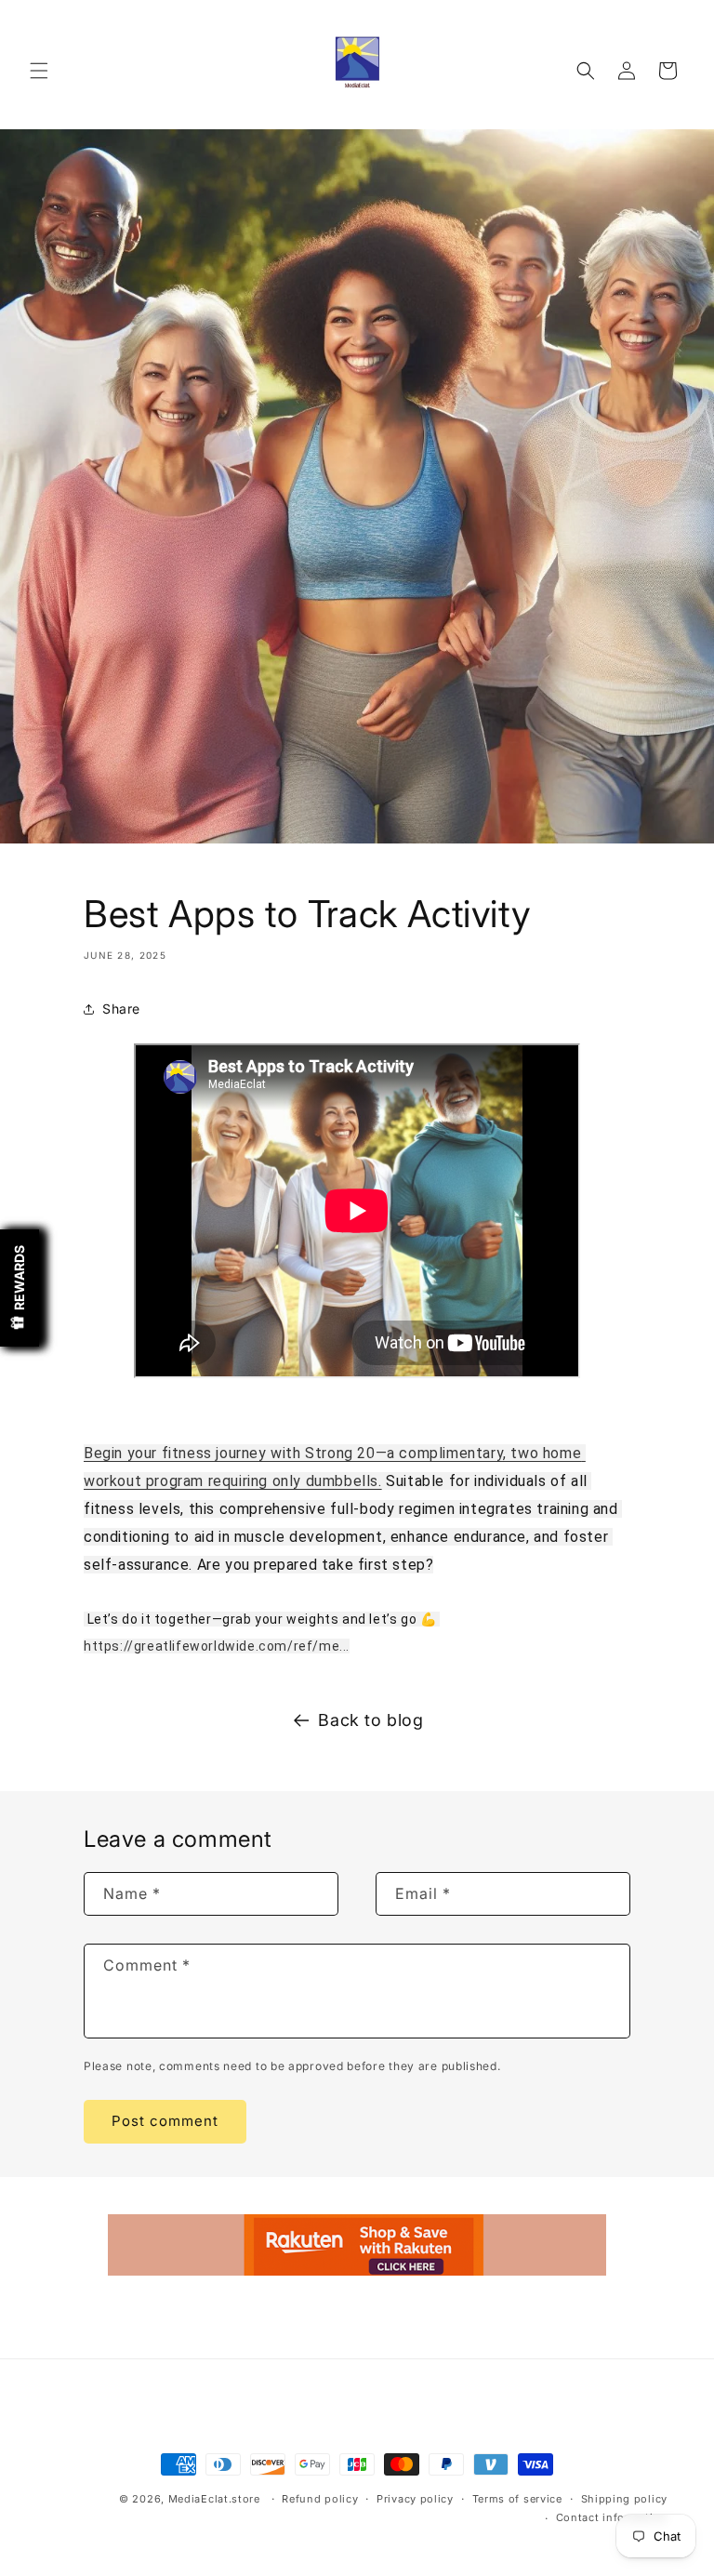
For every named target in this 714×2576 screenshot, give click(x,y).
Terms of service (517, 2499)
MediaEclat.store (214, 2499)
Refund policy (320, 2499)
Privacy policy (415, 2499)
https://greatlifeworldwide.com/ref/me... (217, 1646)
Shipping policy (625, 2499)
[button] (39, 71)
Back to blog (370, 1720)
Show (20, 1288)
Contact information (612, 2517)
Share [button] (121, 1009)
